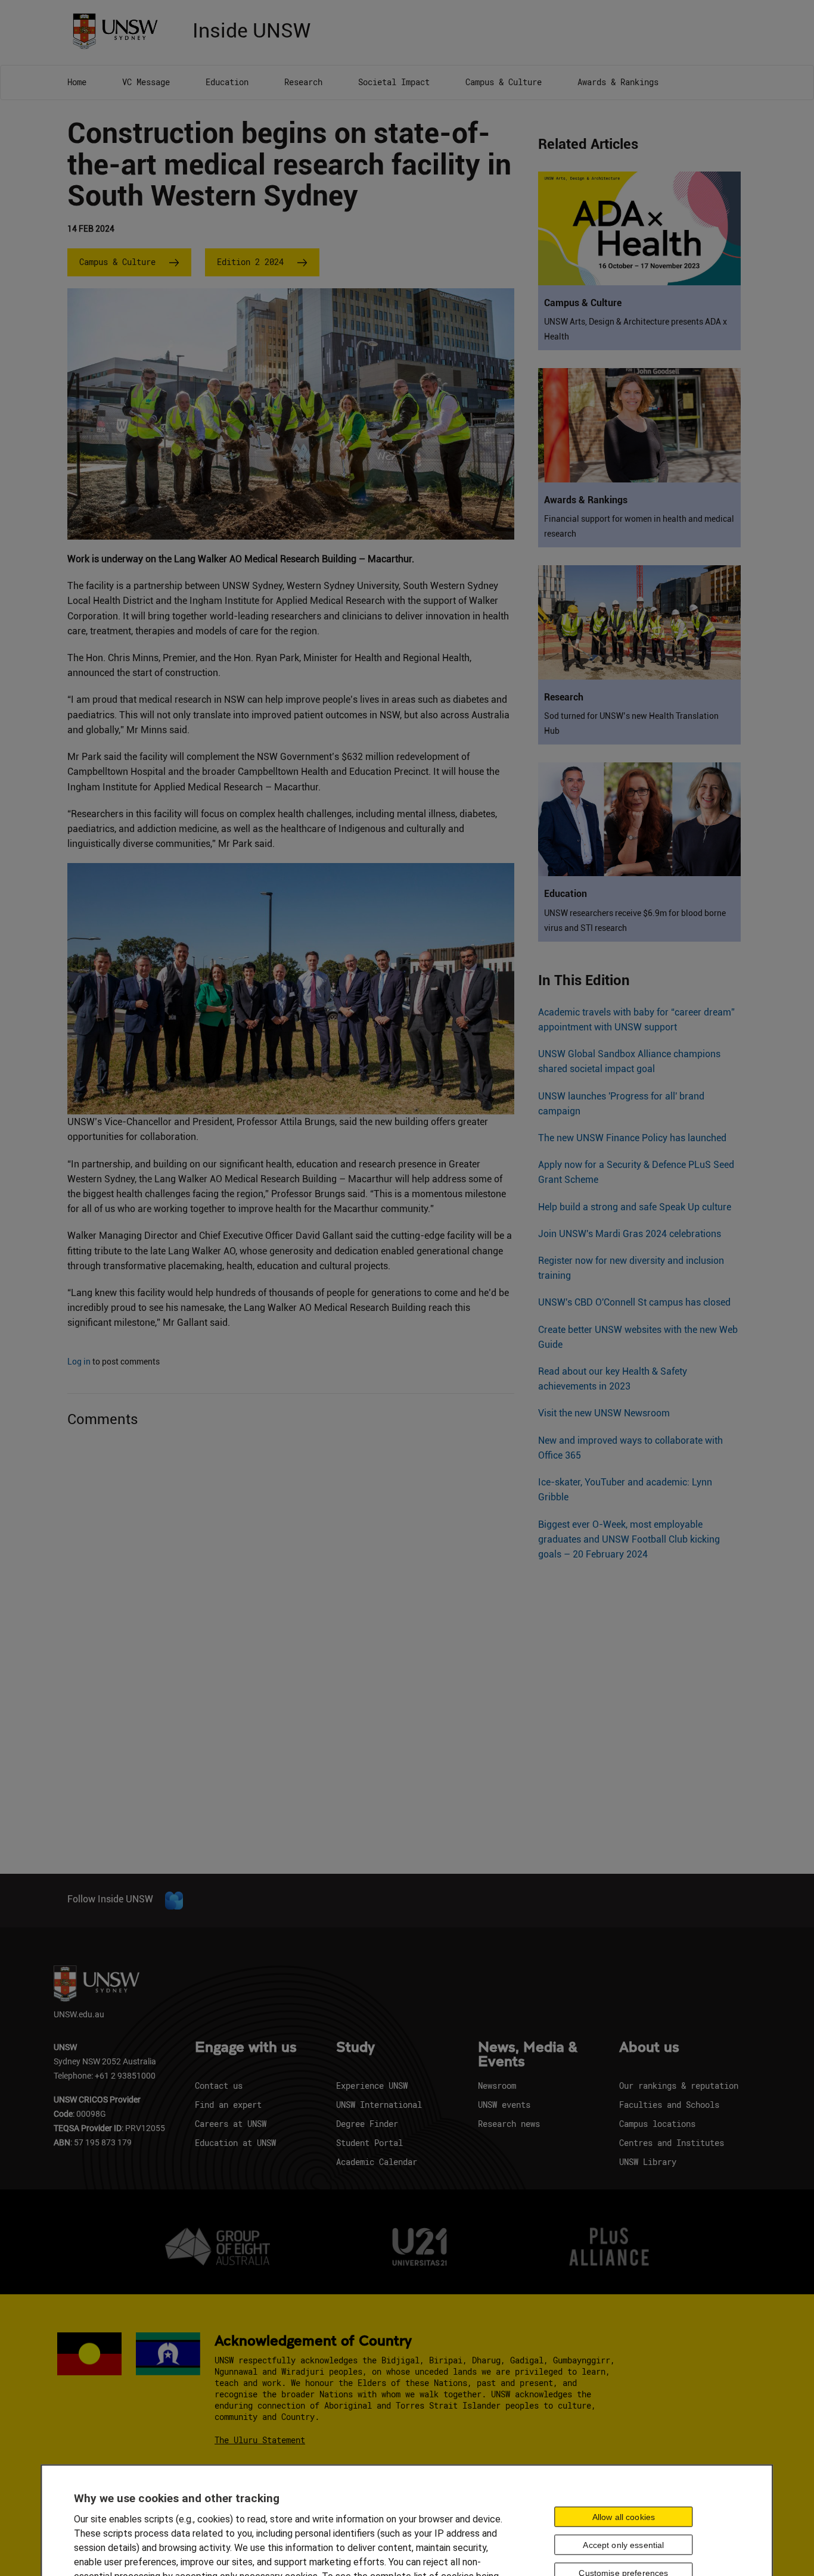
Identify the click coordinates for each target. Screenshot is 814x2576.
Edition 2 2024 (250, 262)
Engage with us (246, 2048)
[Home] (119, 30)
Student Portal (369, 2143)
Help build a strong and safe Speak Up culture (635, 1207)
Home (77, 82)
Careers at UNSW (231, 2124)
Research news (509, 2124)
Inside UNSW (251, 29)
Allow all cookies (624, 2516)
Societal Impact (394, 82)
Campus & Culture (504, 82)
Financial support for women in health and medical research (639, 526)
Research (303, 82)
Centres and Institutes (672, 2143)
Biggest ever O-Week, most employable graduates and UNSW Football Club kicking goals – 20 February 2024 (629, 1539)
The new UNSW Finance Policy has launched (632, 1138)
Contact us (219, 2086)
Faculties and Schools (669, 2105)
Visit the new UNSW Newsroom (604, 1413)
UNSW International (379, 2105)
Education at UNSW (235, 2143)
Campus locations (657, 2124)
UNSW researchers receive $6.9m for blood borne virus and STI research (635, 921)
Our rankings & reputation (679, 2086)
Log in (79, 1362)
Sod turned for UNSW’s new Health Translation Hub (631, 723)
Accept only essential (623, 2544)
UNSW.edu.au (79, 2014)
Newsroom (497, 2086)
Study (355, 2048)
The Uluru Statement (260, 2440)
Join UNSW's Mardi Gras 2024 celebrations (630, 1234)
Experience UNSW (372, 2086)
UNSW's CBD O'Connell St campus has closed (634, 1302)
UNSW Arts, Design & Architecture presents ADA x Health (636, 329)
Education (227, 82)
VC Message (146, 82)
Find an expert (228, 2105)
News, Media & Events (528, 2055)
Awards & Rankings (618, 82)
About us (649, 2048)
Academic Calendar (377, 2162)
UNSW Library (648, 2162)
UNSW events (504, 2105)
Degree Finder (367, 2124)
